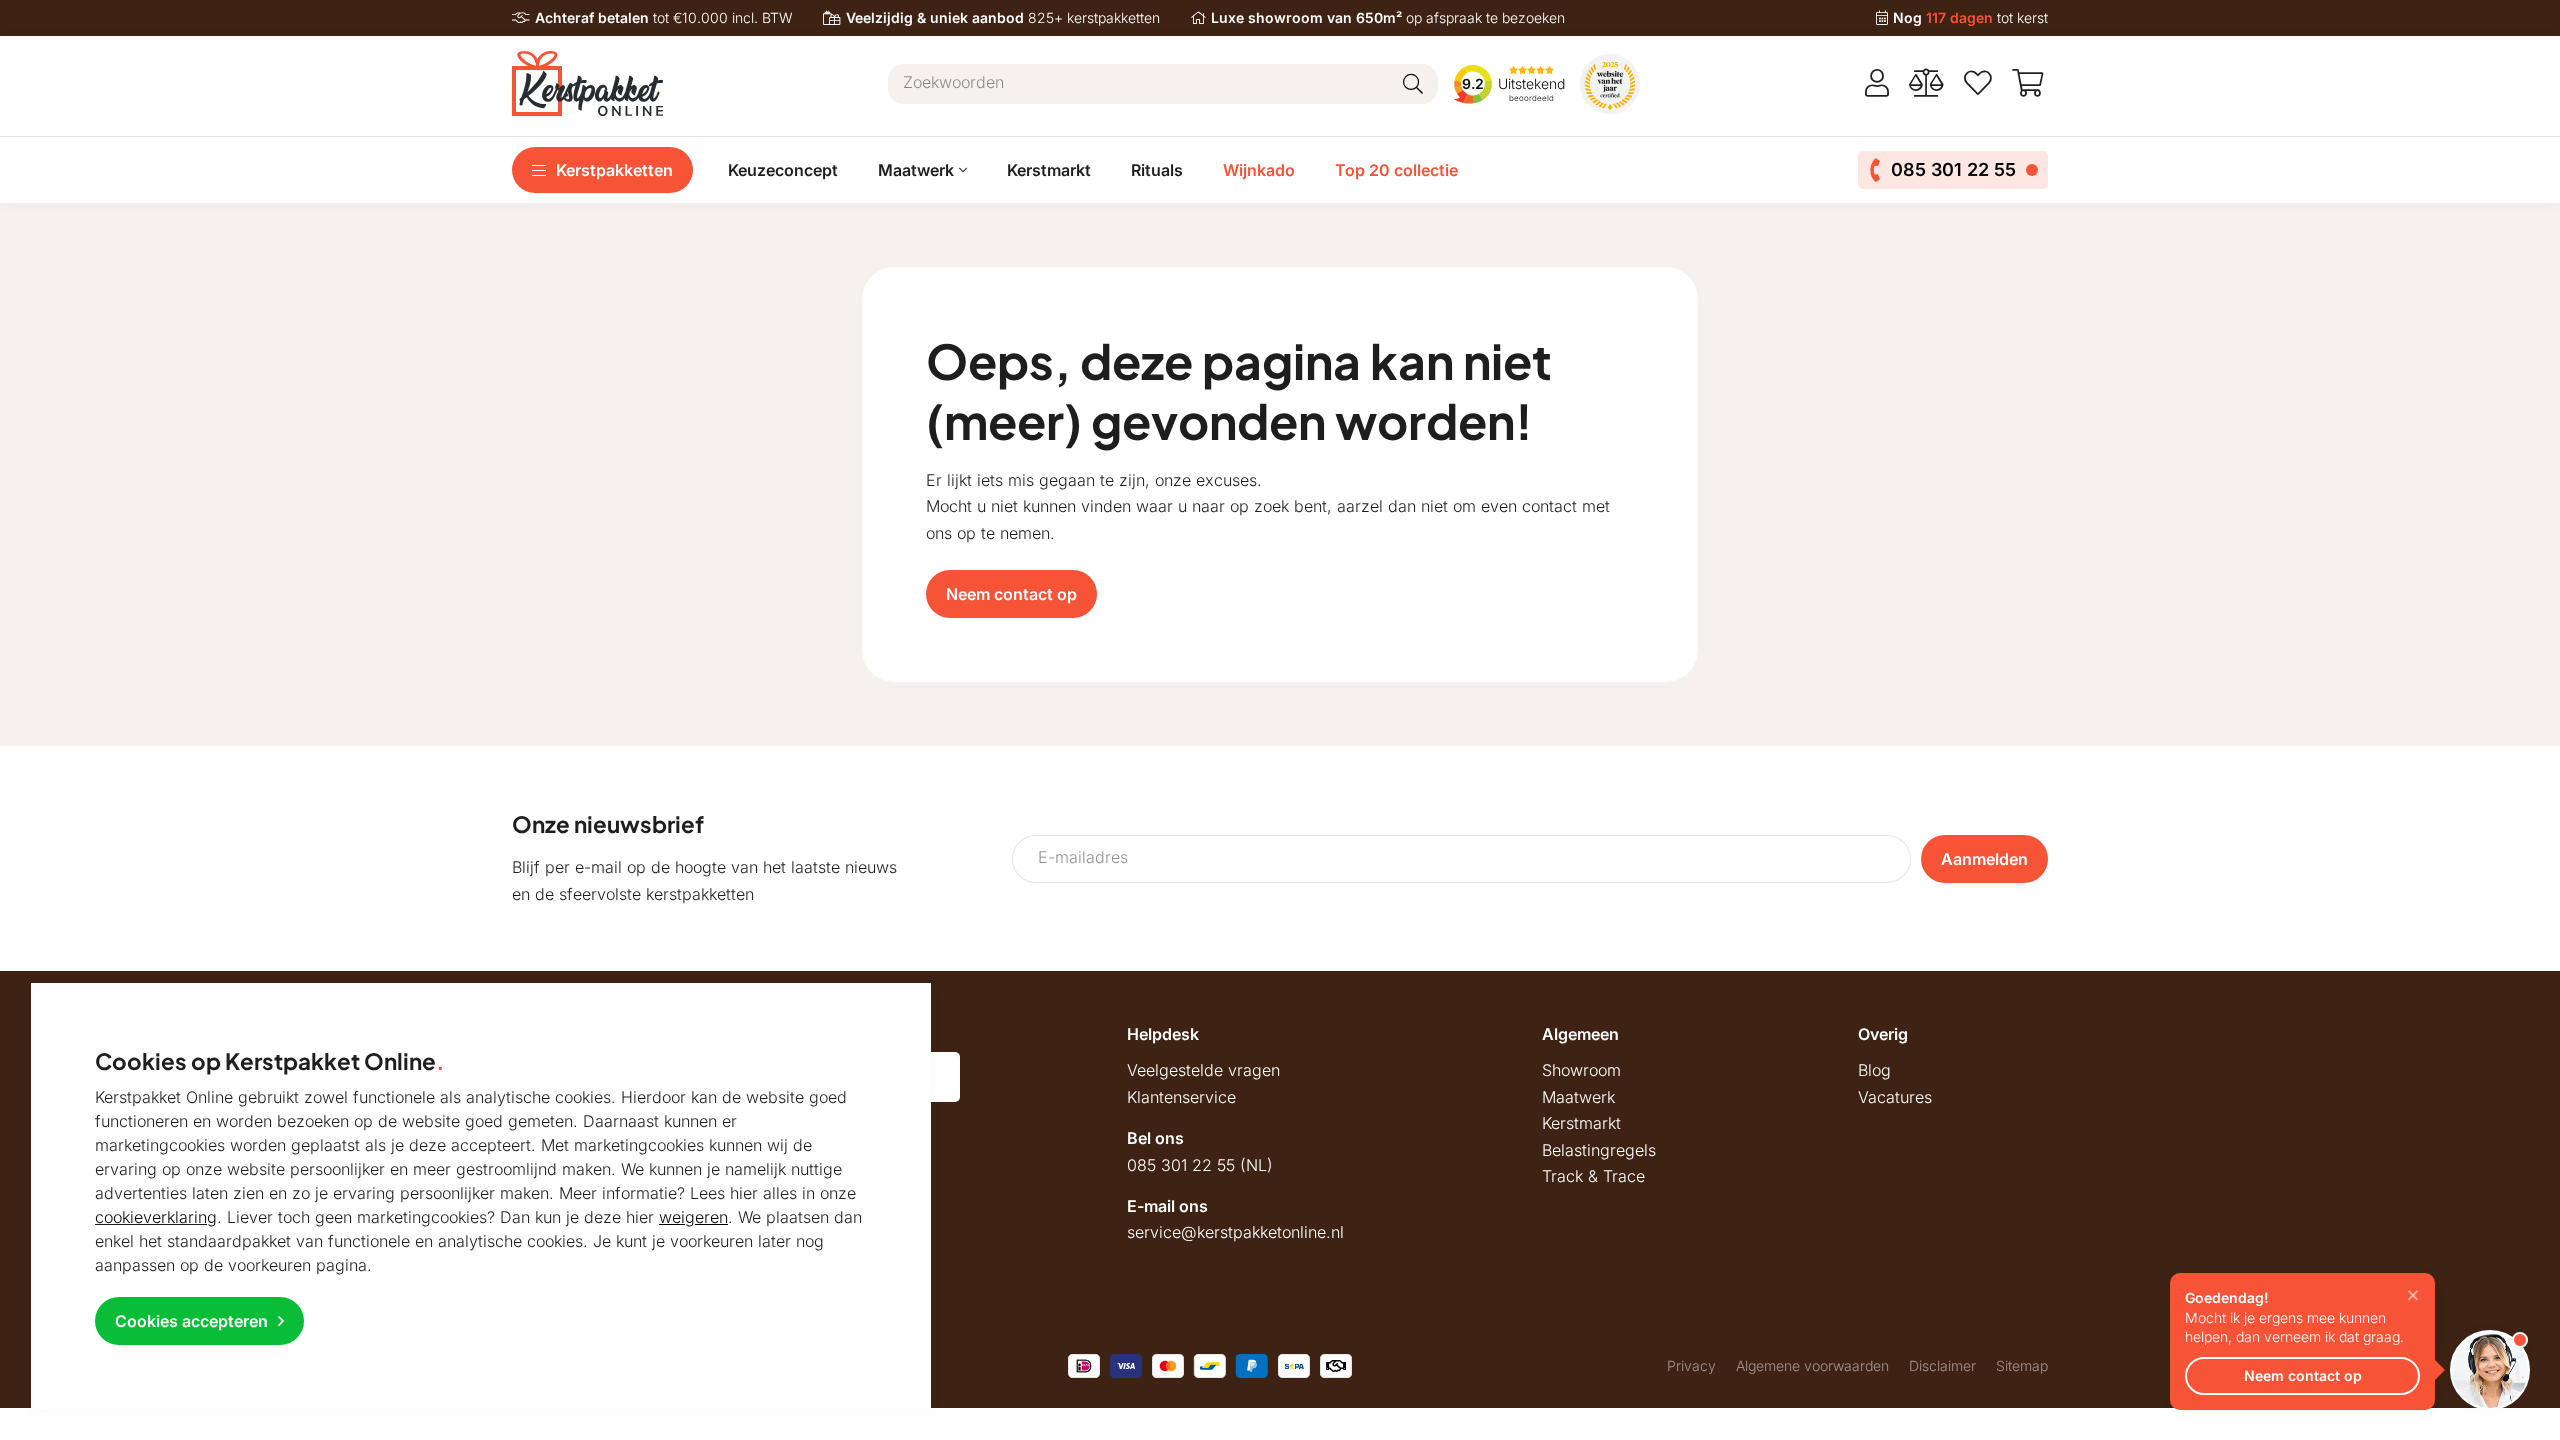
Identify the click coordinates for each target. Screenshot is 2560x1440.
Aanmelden (1984, 859)
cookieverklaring (156, 1217)
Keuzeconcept (783, 170)
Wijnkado (1259, 170)
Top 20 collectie (1396, 170)
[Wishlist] (1978, 83)
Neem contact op (1011, 594)
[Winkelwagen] (2030, 83)
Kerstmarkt (1049, 170)
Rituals (1157, 170)
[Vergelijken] (1926, 83)
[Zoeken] (1413, 84)
